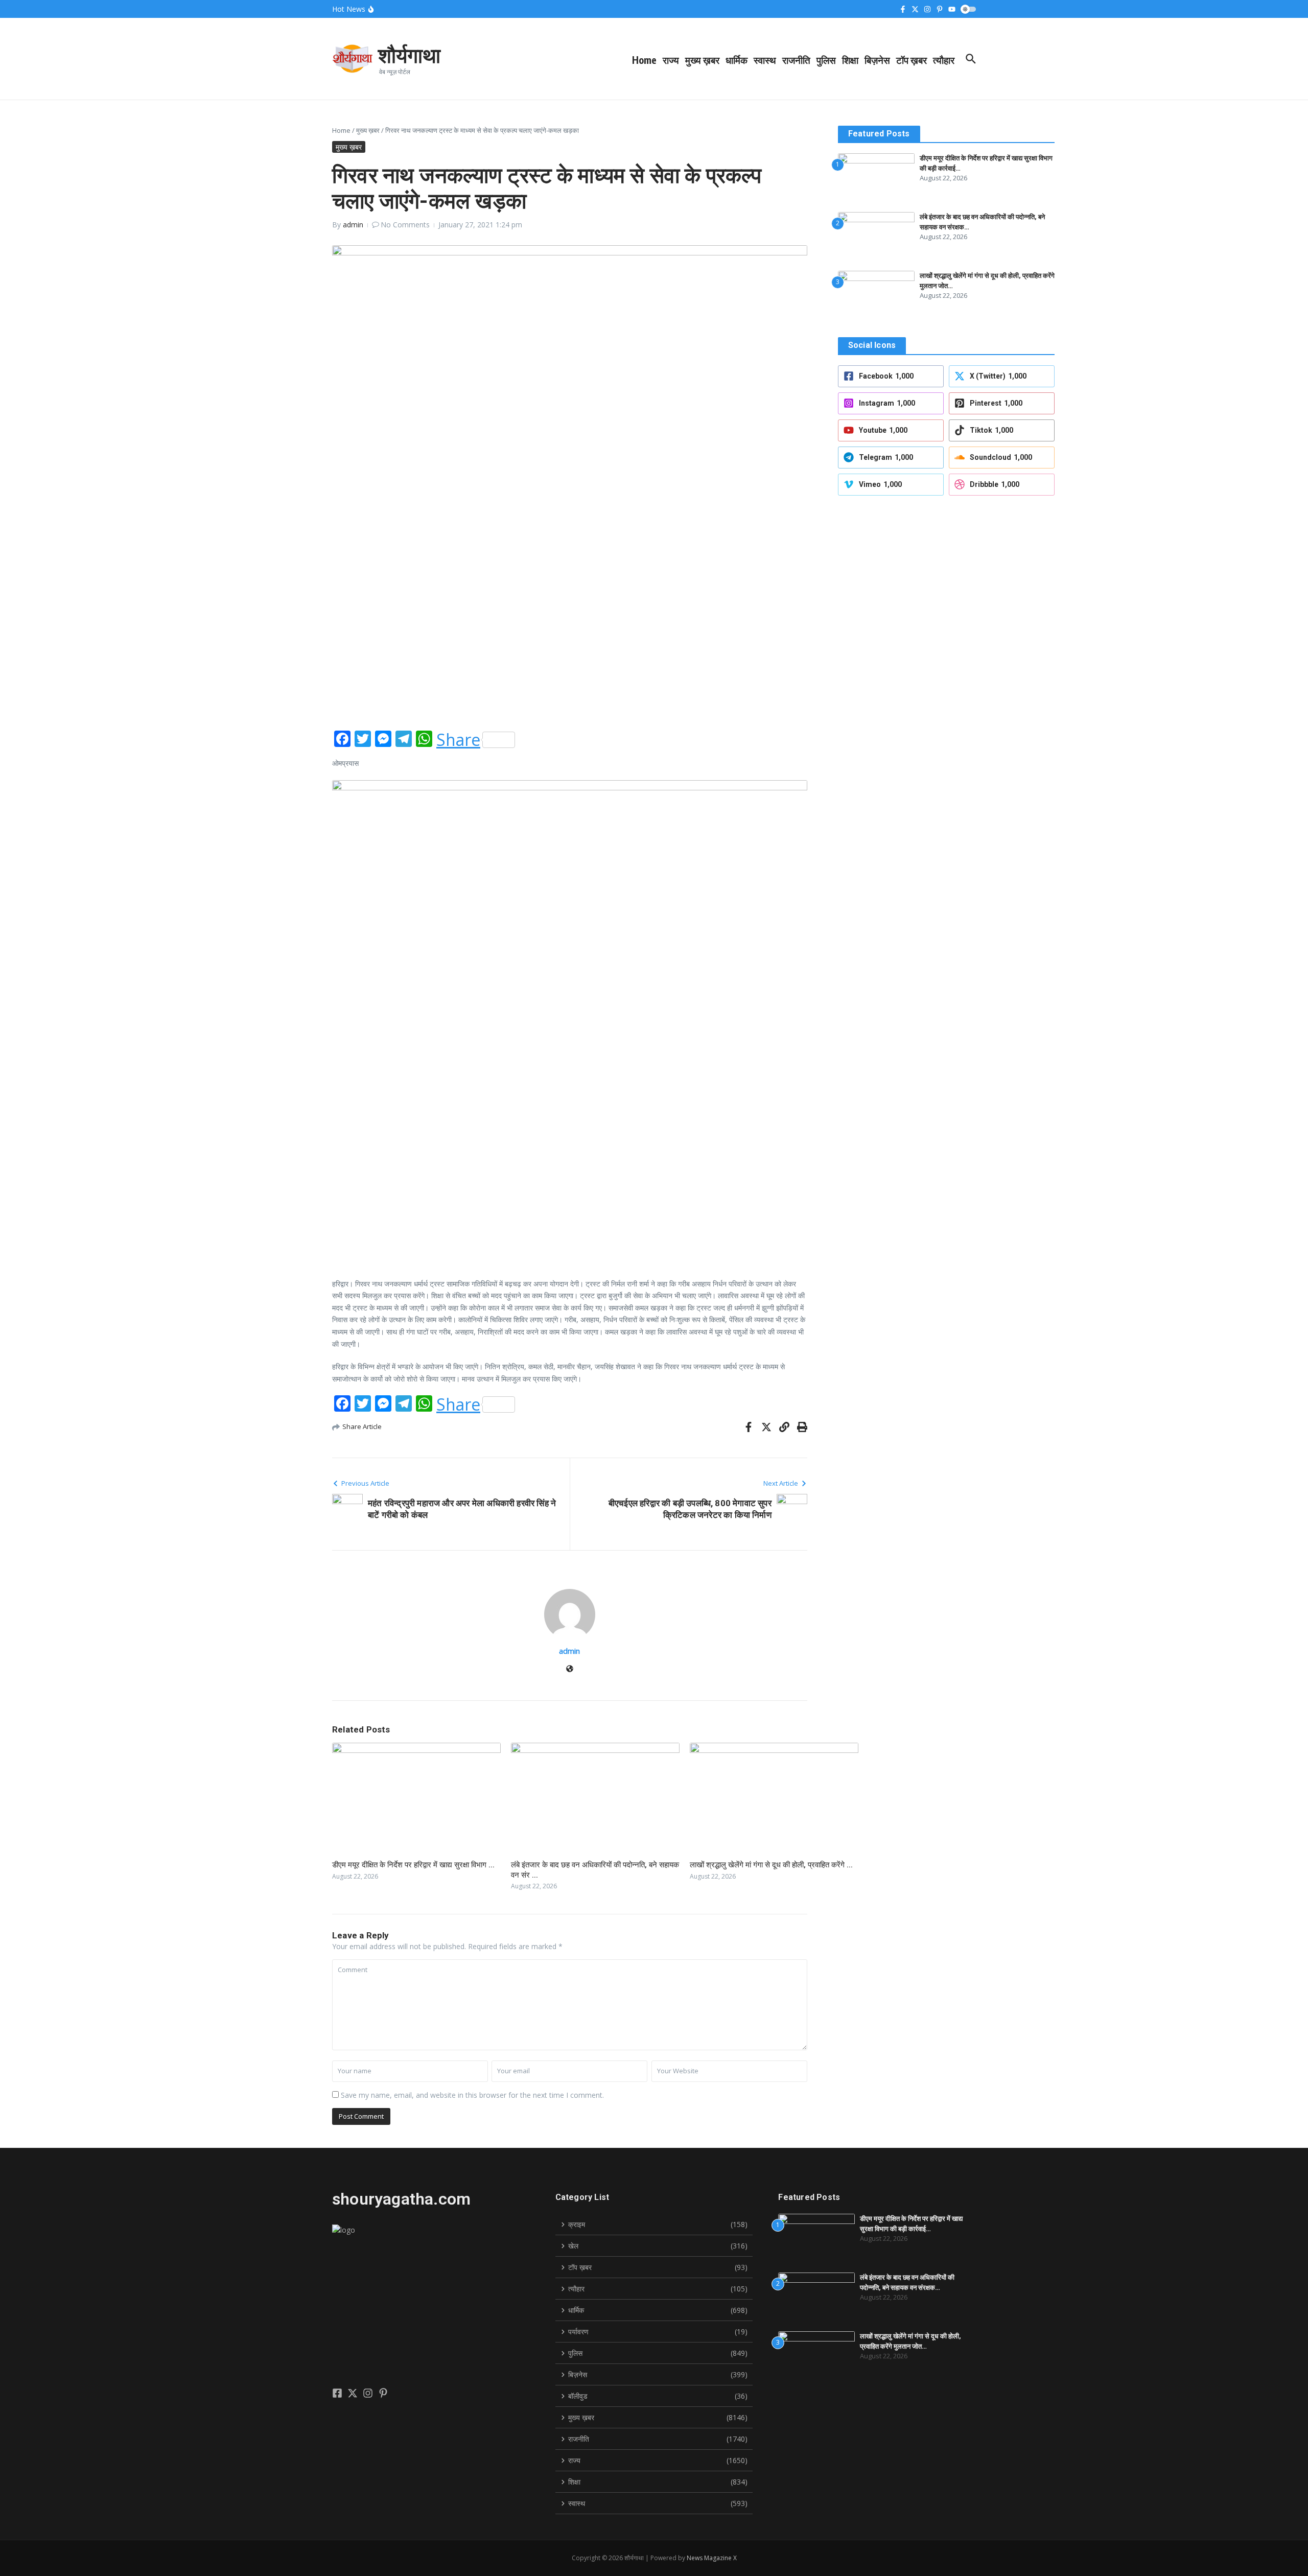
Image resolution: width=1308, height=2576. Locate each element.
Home (644, 60)
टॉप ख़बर (912, 60)
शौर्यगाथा (409, 55)
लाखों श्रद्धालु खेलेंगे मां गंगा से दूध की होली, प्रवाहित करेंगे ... (771, 1865)
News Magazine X (712, 2558)
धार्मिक (737, 60)
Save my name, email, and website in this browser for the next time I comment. (472, 2095)
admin (353, 225)
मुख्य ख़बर (702, 60)
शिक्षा (850, 60)
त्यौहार (944, 60)
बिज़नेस (877, 60)
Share (458, 740)
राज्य (671, 60)
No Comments (405, 225)
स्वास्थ (765, 60)
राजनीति (796, 60)
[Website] (570, 1669)
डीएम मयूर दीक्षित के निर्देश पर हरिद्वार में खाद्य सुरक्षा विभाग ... (413, 1865)
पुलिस (826, 60)
